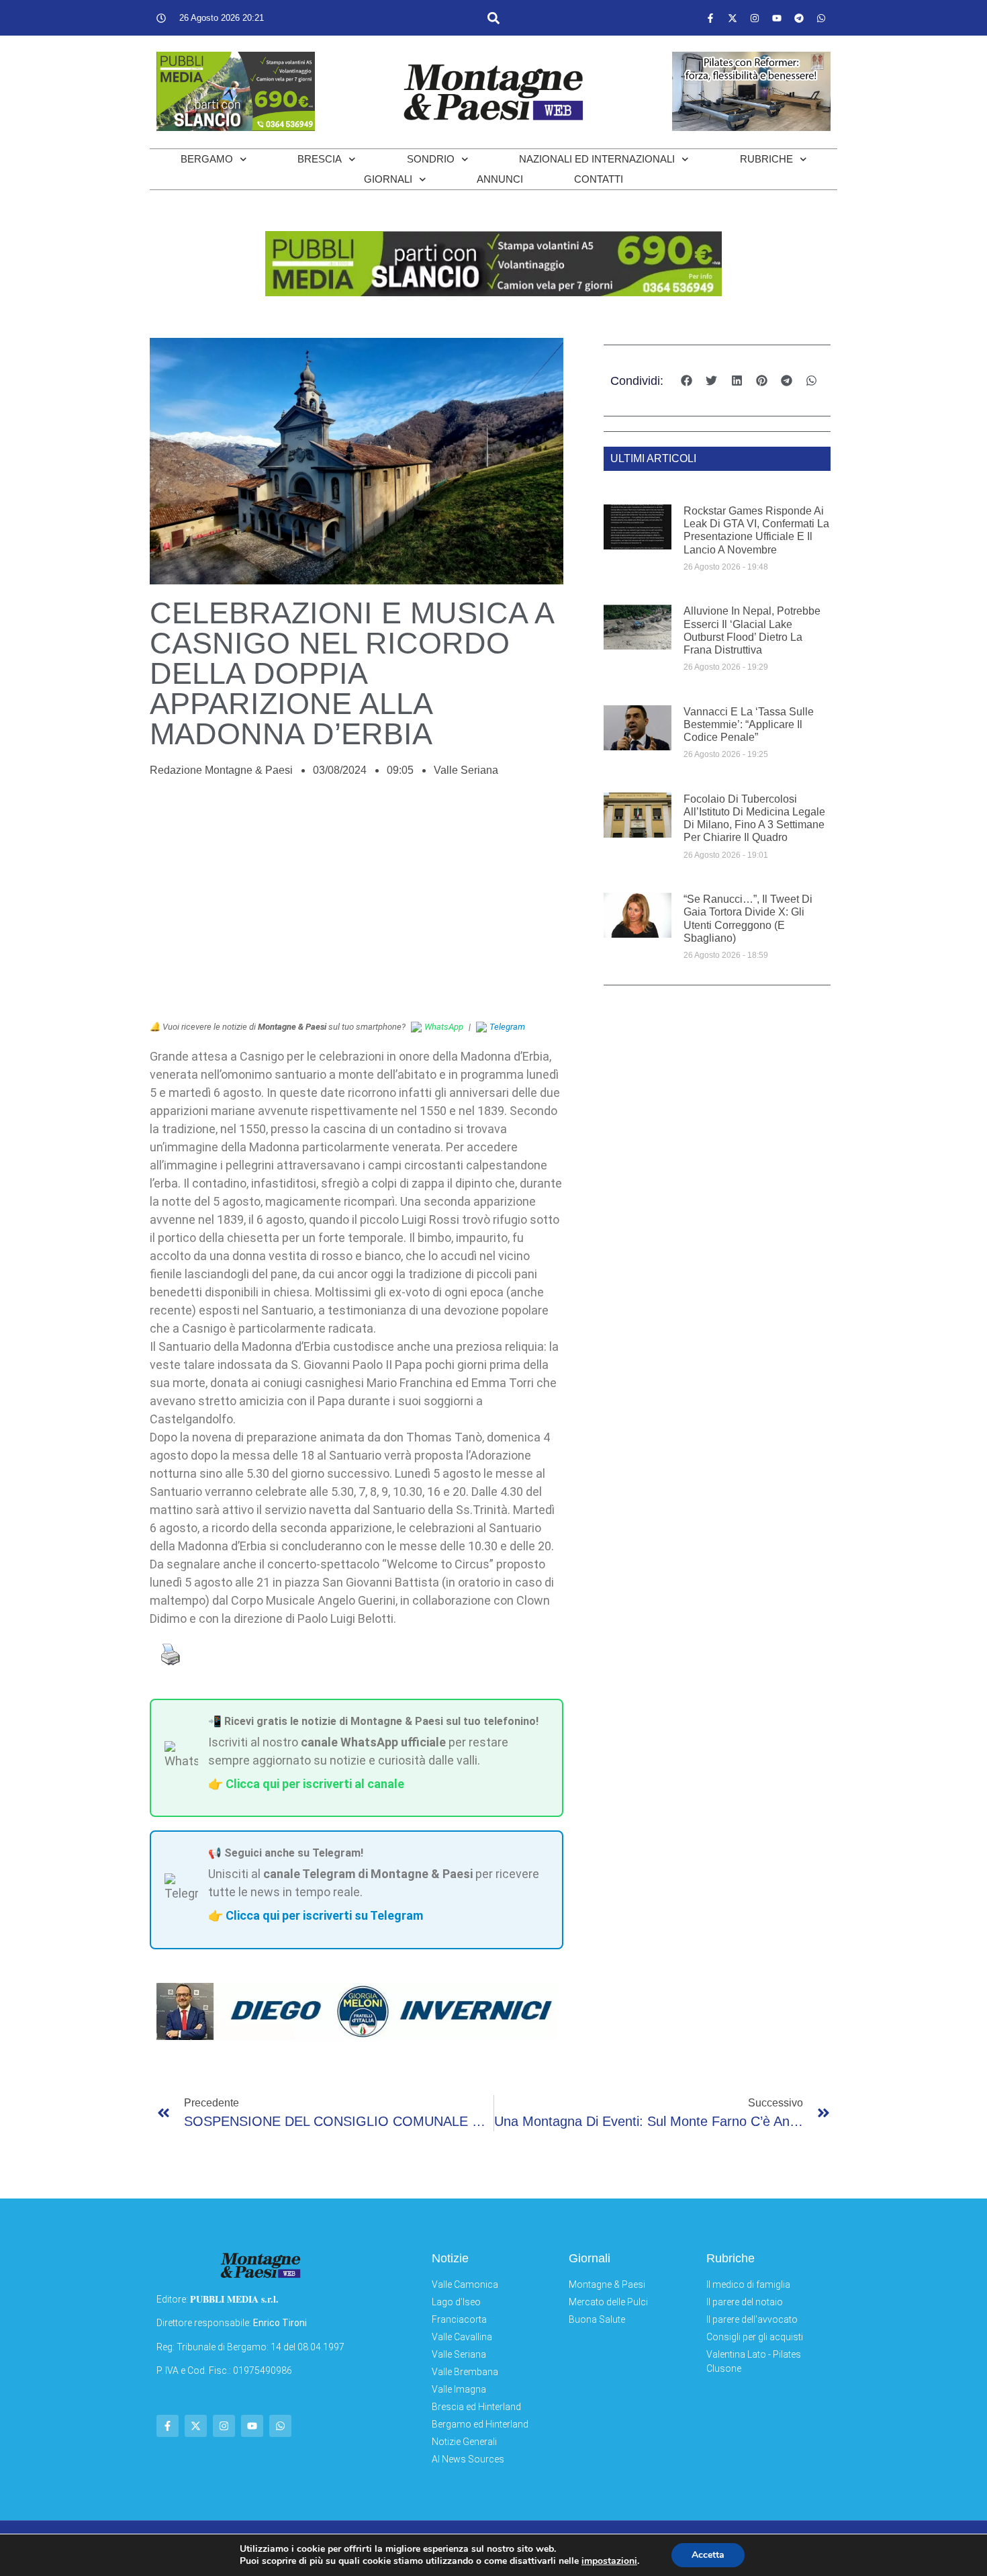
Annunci (500, 179)
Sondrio (431, 159)
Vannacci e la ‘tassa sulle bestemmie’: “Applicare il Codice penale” (749, 724)
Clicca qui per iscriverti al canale (315, 1784)
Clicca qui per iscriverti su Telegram (324, 1915)
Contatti (599, 179)
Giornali (388, 179)
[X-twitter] (733, 18)
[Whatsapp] (821, 18)
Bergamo (207, 159)
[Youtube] (777, 18)
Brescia (320, 159)
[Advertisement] (357, 906)
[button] (493, 18)
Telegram (507, 1027)
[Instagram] (755, 18)
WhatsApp (444, 1027)
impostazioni (609, 2561)
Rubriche (766, 159)
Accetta (708, 2555)
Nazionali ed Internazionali (597, 159)
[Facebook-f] (710, 18)
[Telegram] (799, 18)
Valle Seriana (466, 770)
